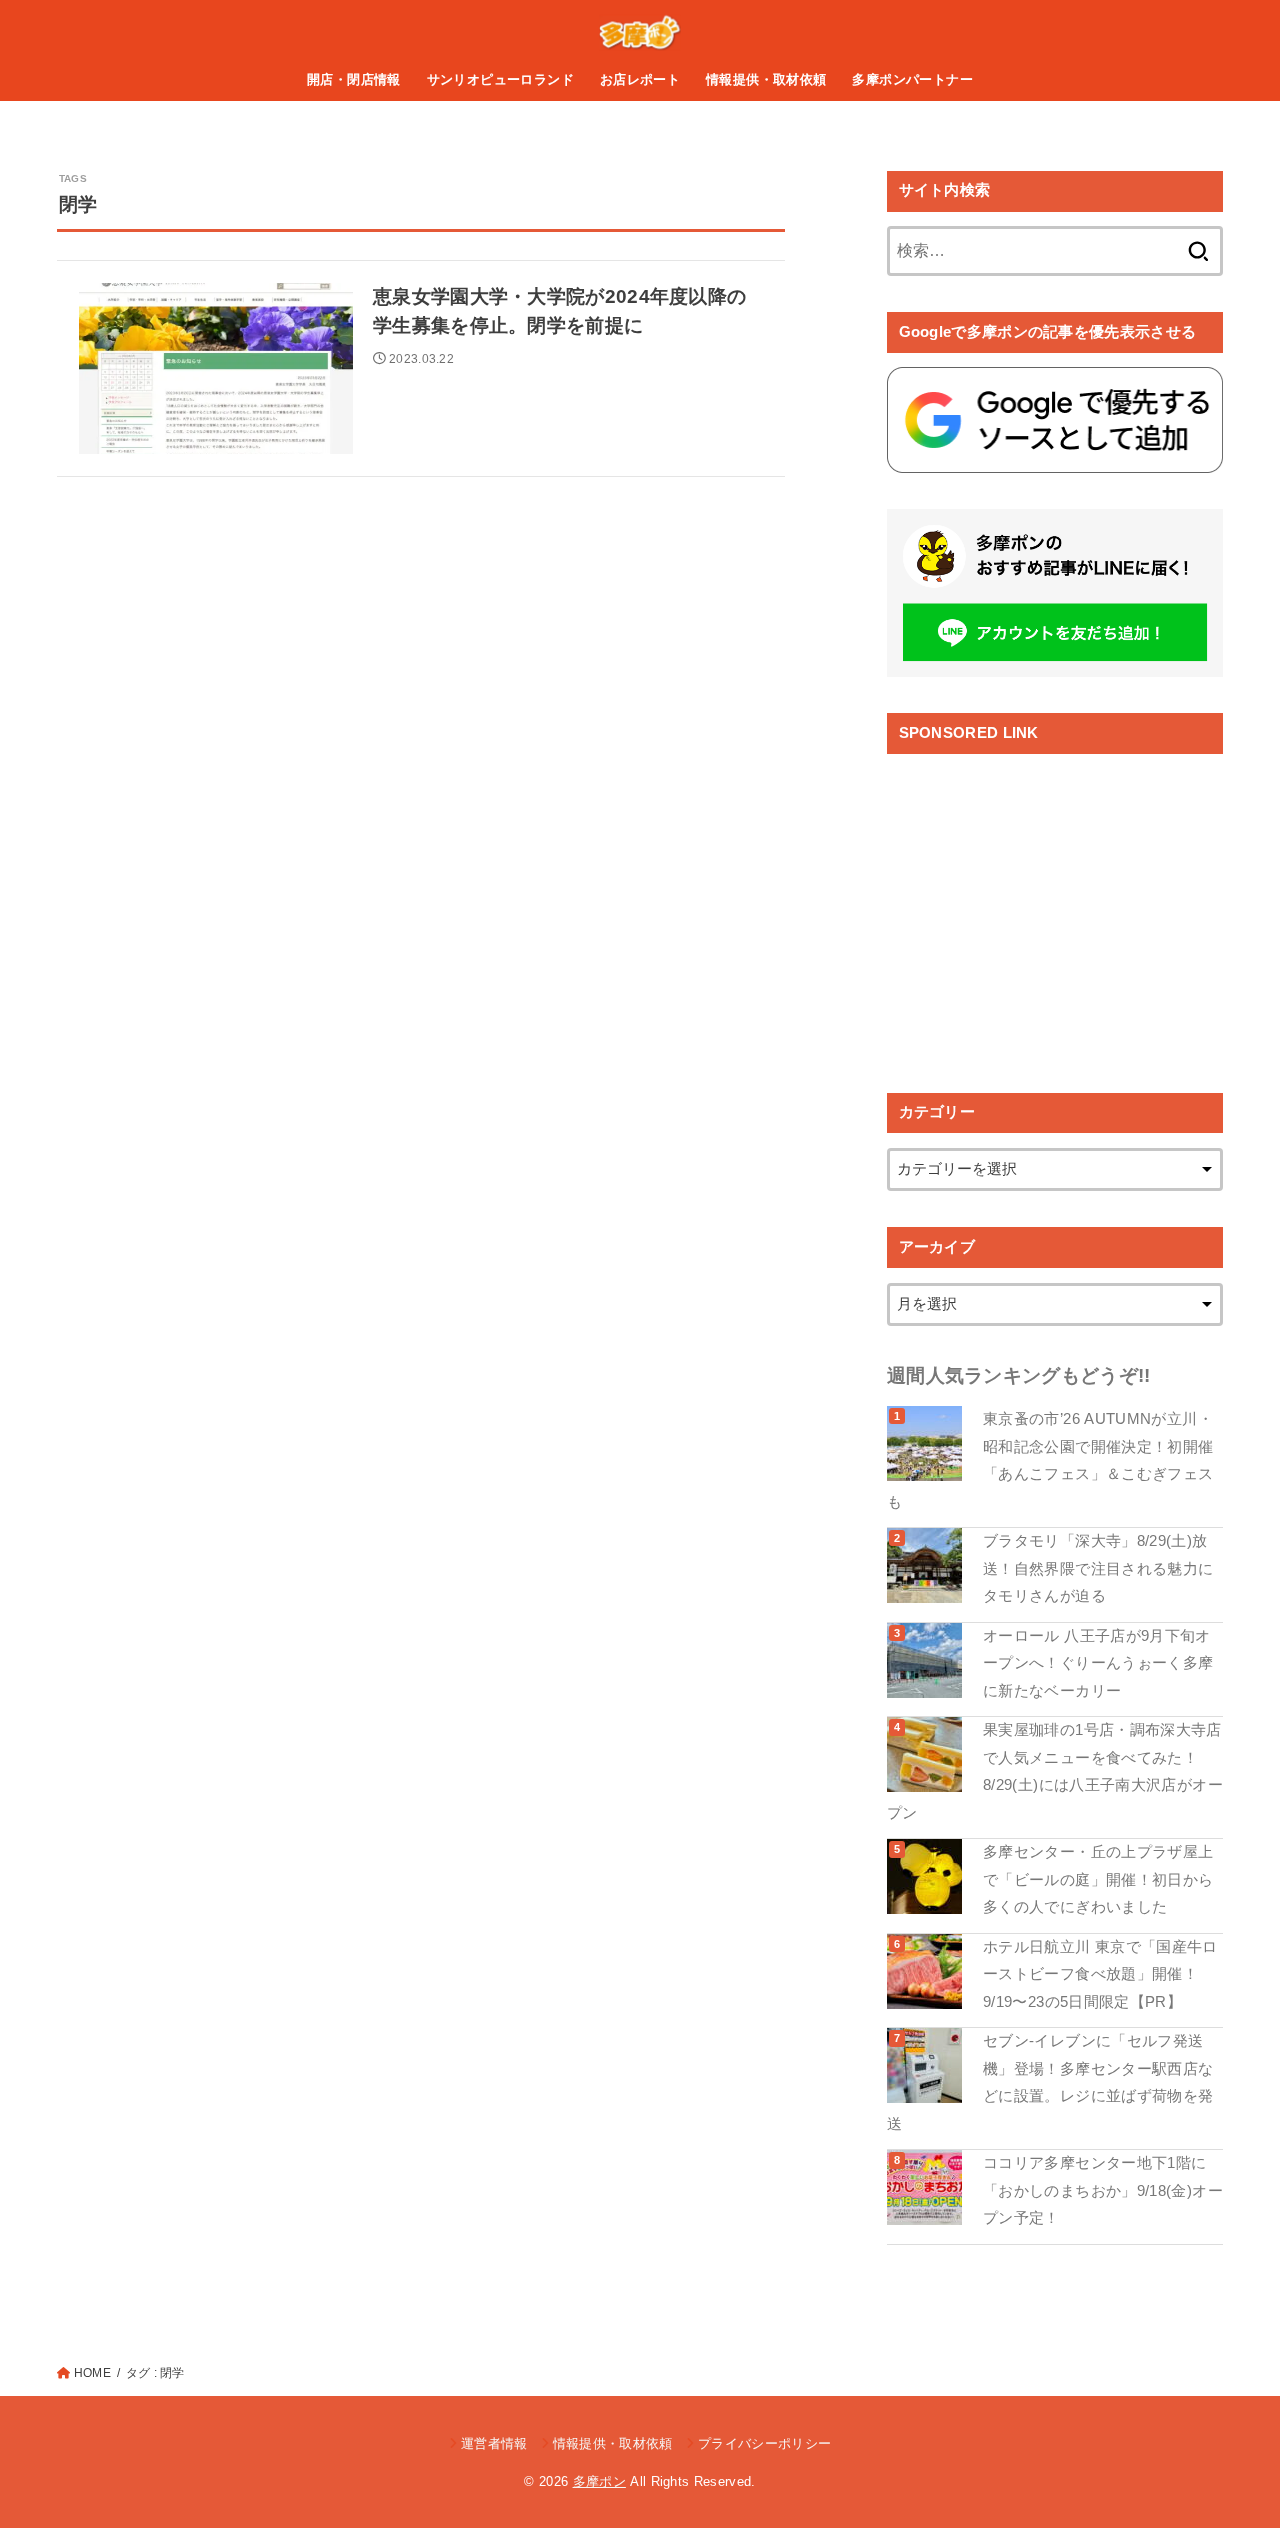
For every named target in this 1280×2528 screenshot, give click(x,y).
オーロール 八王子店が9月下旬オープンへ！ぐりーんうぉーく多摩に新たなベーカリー (1098, 1663)
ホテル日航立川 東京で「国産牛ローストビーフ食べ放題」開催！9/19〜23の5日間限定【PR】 (1100, 1974)
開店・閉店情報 (354, 79)
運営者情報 (494, 2443)
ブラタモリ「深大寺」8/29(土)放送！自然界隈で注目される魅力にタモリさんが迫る (1098, 1568)
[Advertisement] (1055, 908)
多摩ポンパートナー (912, 79)
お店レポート (640, 79)
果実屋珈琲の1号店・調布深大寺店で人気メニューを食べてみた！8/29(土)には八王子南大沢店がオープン (1055, 1771)
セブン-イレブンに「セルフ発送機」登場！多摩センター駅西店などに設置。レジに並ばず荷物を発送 (1050, 2082)
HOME (92, 2373)
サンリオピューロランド (501, 79)
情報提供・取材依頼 (766, 79)
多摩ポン (599, 2481)
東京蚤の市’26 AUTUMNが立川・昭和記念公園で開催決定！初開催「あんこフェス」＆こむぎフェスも (1050, 1460)
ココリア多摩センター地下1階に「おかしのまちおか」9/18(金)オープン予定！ (1103, 2190)
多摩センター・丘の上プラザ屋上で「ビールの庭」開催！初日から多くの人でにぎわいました (1098, 1879)
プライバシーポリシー (764, 2443)
